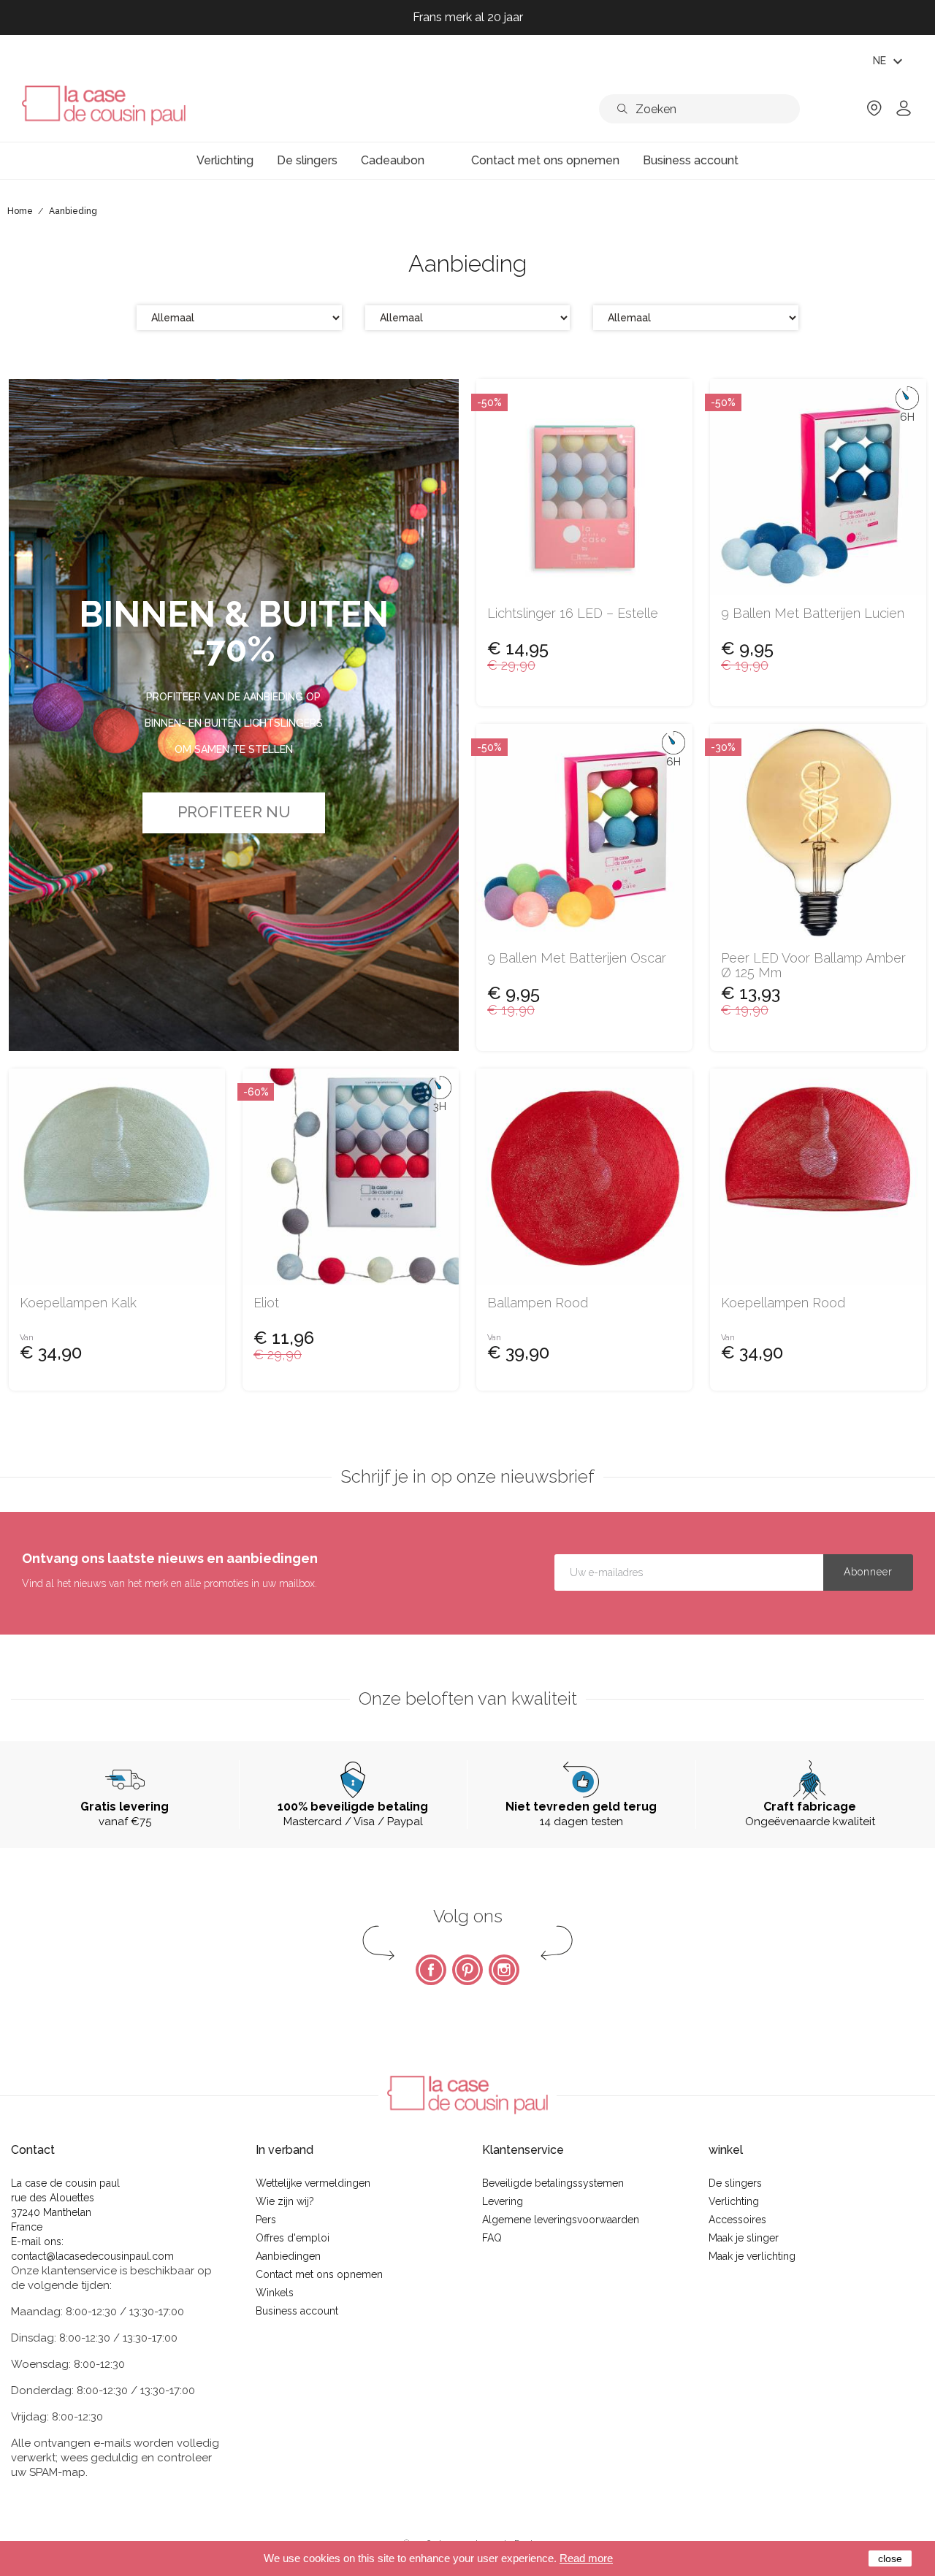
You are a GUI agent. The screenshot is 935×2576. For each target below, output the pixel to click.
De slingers (735, 2183)
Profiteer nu (234, 812)
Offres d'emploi (293, 2238)
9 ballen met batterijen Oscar (577, 958)
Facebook (431, 1970)
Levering (503, 2201)
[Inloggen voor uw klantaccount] (904, 113)
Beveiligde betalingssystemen (553, 2183)
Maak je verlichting (752, 2256)
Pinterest (467, 1970)
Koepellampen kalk (78, 1303)
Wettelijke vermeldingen (313, 2183)
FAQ (492, 2238)
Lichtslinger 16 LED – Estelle (573, 614)
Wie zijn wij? (285, 2201)
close (890, 2558)
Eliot (266, 1303)
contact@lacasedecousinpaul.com (92, 2256)
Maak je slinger (744, 2238)
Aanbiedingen (288, 2256)
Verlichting (734, 2201)
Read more (586, 2558)
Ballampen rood (538, 1303)
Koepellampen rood (783, 1303)
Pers (266, 2220)
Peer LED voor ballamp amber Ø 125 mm (813, 966)
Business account (297, 2311)
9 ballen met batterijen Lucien (813, 614)
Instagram (504, 1970)
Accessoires (737, 2220)
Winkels (275, 2293)
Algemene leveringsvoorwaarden (561, 2220)
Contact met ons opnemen (319, 2274)
